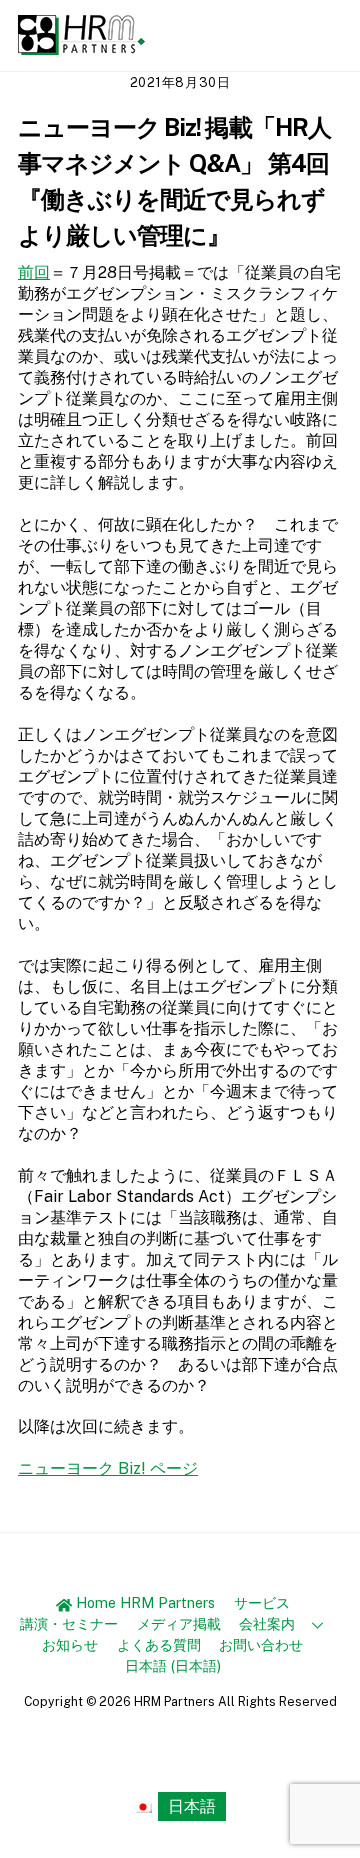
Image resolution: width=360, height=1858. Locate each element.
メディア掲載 (179, 1623)
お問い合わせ (261, 1644)
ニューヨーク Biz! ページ (108, 1468)
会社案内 (267, 1623)
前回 (34, 272)
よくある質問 (159, 1644)
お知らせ (70, 1644)
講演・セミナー (69, 1623)
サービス (262, 1602)
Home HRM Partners (143, 1602)
